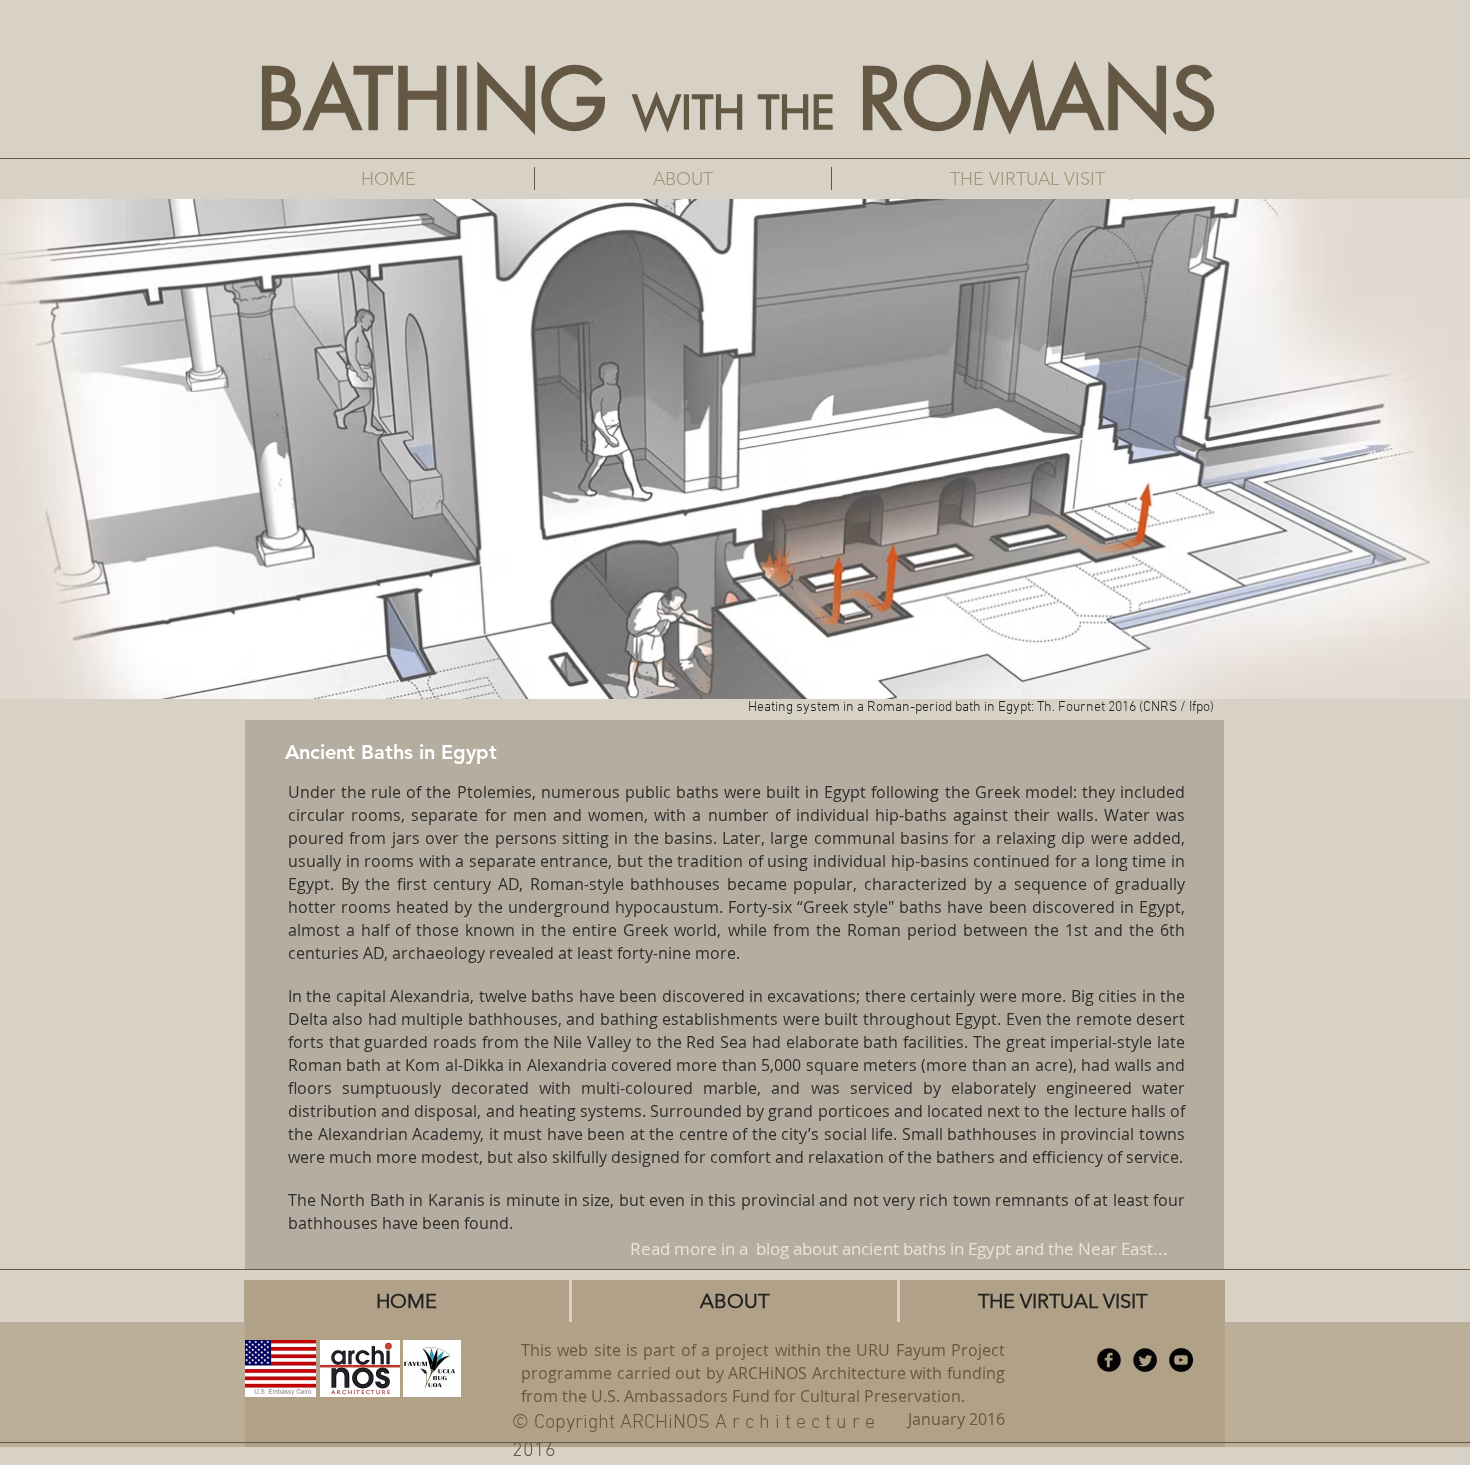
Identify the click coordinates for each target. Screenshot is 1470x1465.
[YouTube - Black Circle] (1181, 1360)
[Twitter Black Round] (1145, 1360)
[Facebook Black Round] (1109, 1360)
